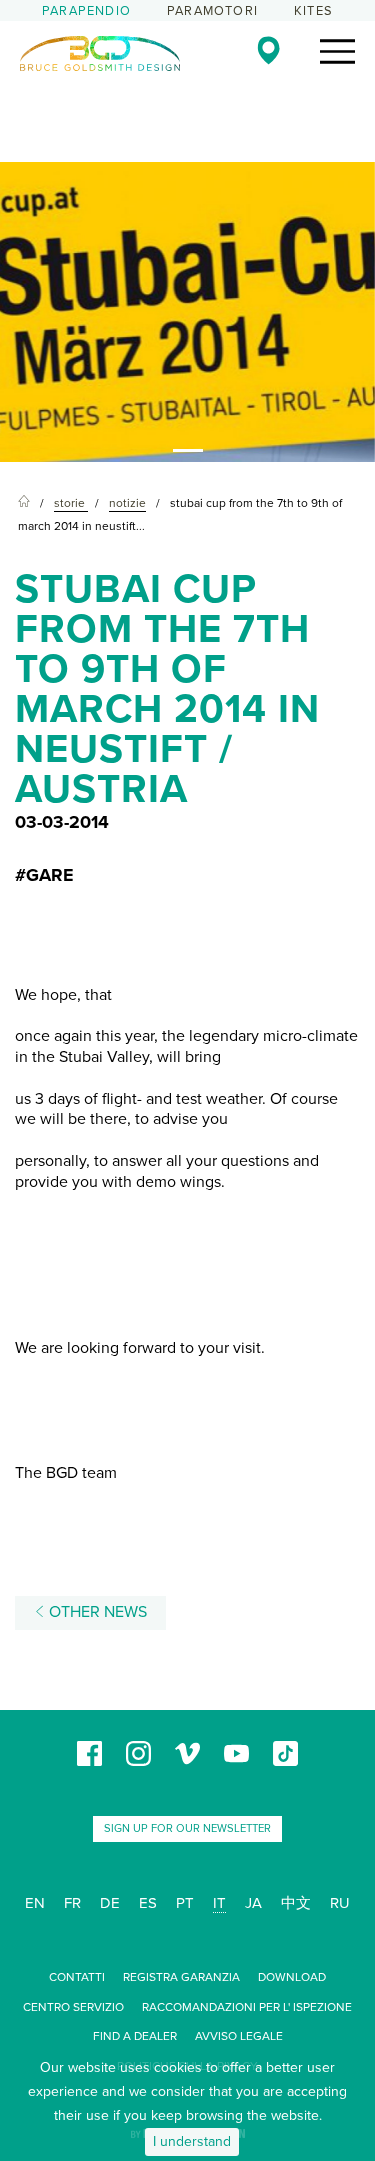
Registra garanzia (181, 1977)
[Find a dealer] (268, 50)
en (35, 1903)
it (219, 1903)
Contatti (77, 1977)
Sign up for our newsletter (187, 1828)
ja (253, 1903)
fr (72, 1903)
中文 (296, 1903)
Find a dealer (135, 2036)
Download (292, 1977)
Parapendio (86, 11)
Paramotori (212, 11)
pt (185, 1903)
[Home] (24, 503)
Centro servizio (73, 2007)
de (110, 1903)
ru (340, 1903)
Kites (313, 11)
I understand (192, 2141)
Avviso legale (239, 2036)
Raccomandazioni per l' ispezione (247, 2007)
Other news (96, 1612)
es (148, 1903)
